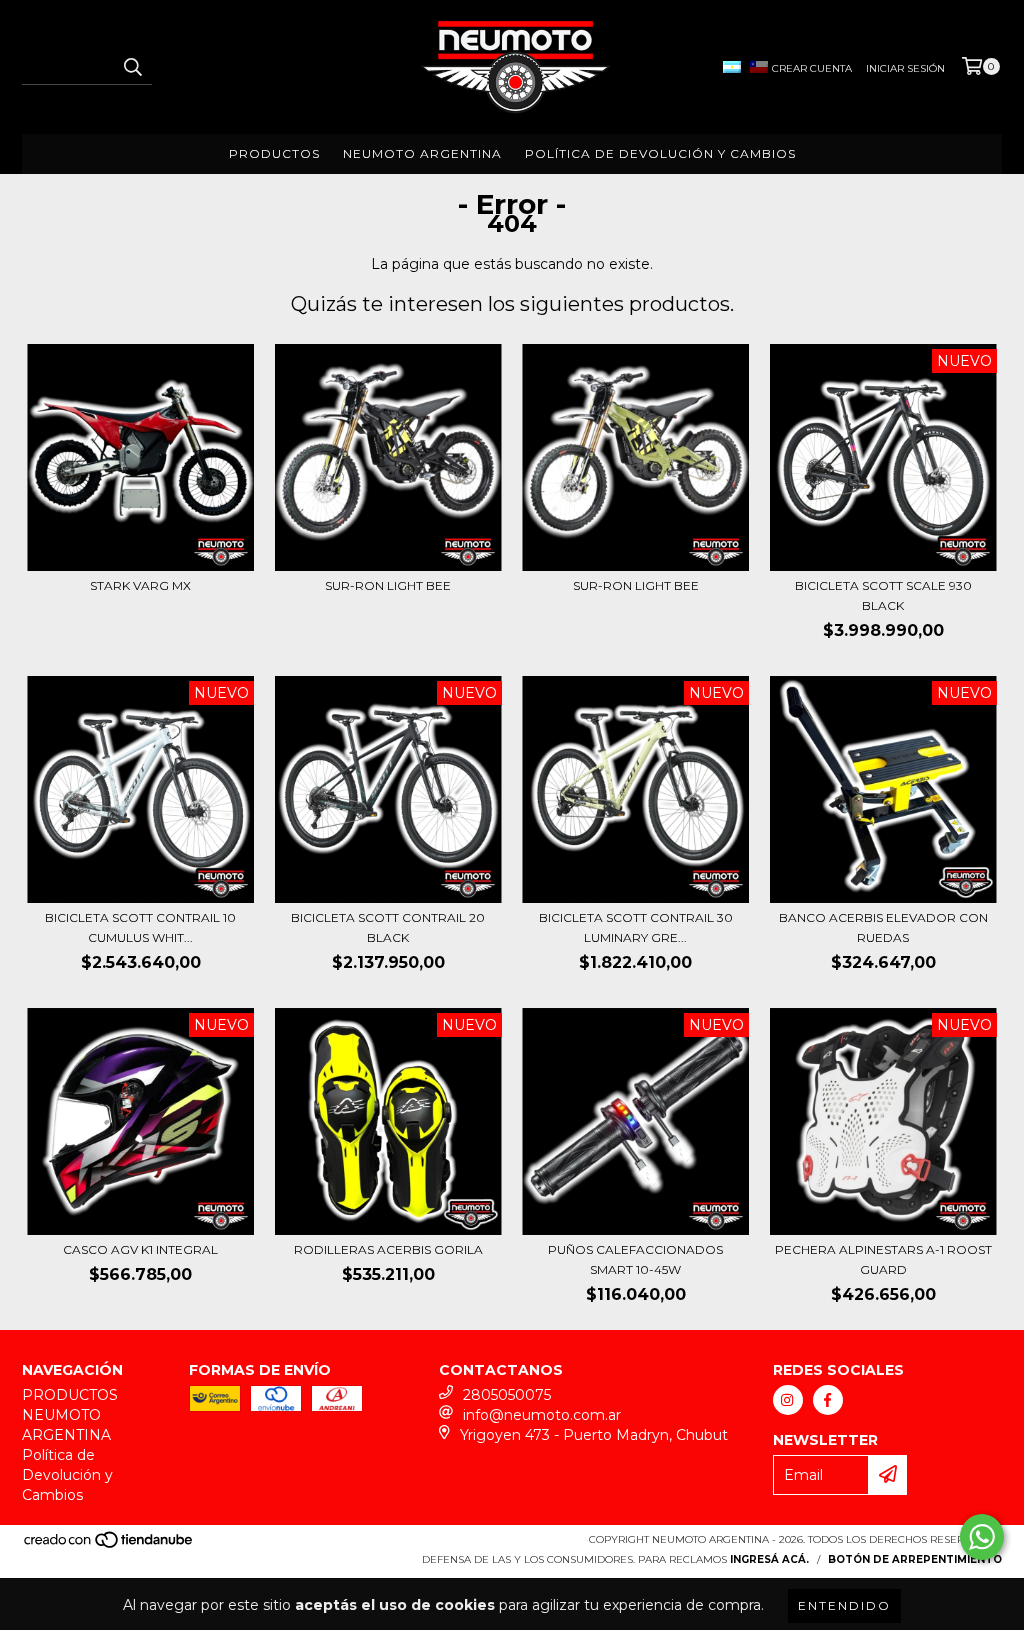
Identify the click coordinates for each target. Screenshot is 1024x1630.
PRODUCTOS (274, 153)
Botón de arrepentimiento (915, 1559)
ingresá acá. (769, 1559)
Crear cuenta (812, 68)
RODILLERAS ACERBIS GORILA (388, 1249)
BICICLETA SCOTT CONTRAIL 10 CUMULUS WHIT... (140, 927)
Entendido (844, 1605)
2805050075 (507, 1395)
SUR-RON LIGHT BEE (388, 585)
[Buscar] (132, 67)
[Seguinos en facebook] (828, 1400)
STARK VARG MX (140, 585)
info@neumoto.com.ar (542, 1415)
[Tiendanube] (109, 1545)
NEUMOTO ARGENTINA (422, 153)
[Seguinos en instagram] (788, 1400)
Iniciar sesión (905, 68)
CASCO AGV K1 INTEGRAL (140, 1249)
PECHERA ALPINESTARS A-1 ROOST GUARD (883, 1259)
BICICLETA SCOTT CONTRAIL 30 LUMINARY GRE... (636, 927)
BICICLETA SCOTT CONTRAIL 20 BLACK (388, 927)
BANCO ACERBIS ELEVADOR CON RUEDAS (883, 927)
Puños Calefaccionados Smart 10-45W (635, 1259)
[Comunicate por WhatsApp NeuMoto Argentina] (982, 1537)
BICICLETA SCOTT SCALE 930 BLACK (883, 595)
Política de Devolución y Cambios (660, 153)
